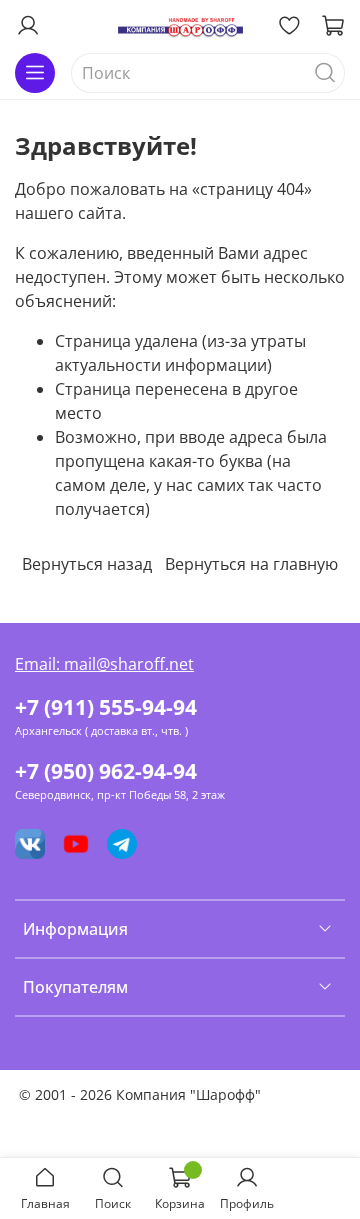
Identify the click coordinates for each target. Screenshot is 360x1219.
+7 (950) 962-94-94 (106, 771)
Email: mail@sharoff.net (104, 664)
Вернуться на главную (251, 564)
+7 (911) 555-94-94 (106, 707)
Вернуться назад (87, 564)
